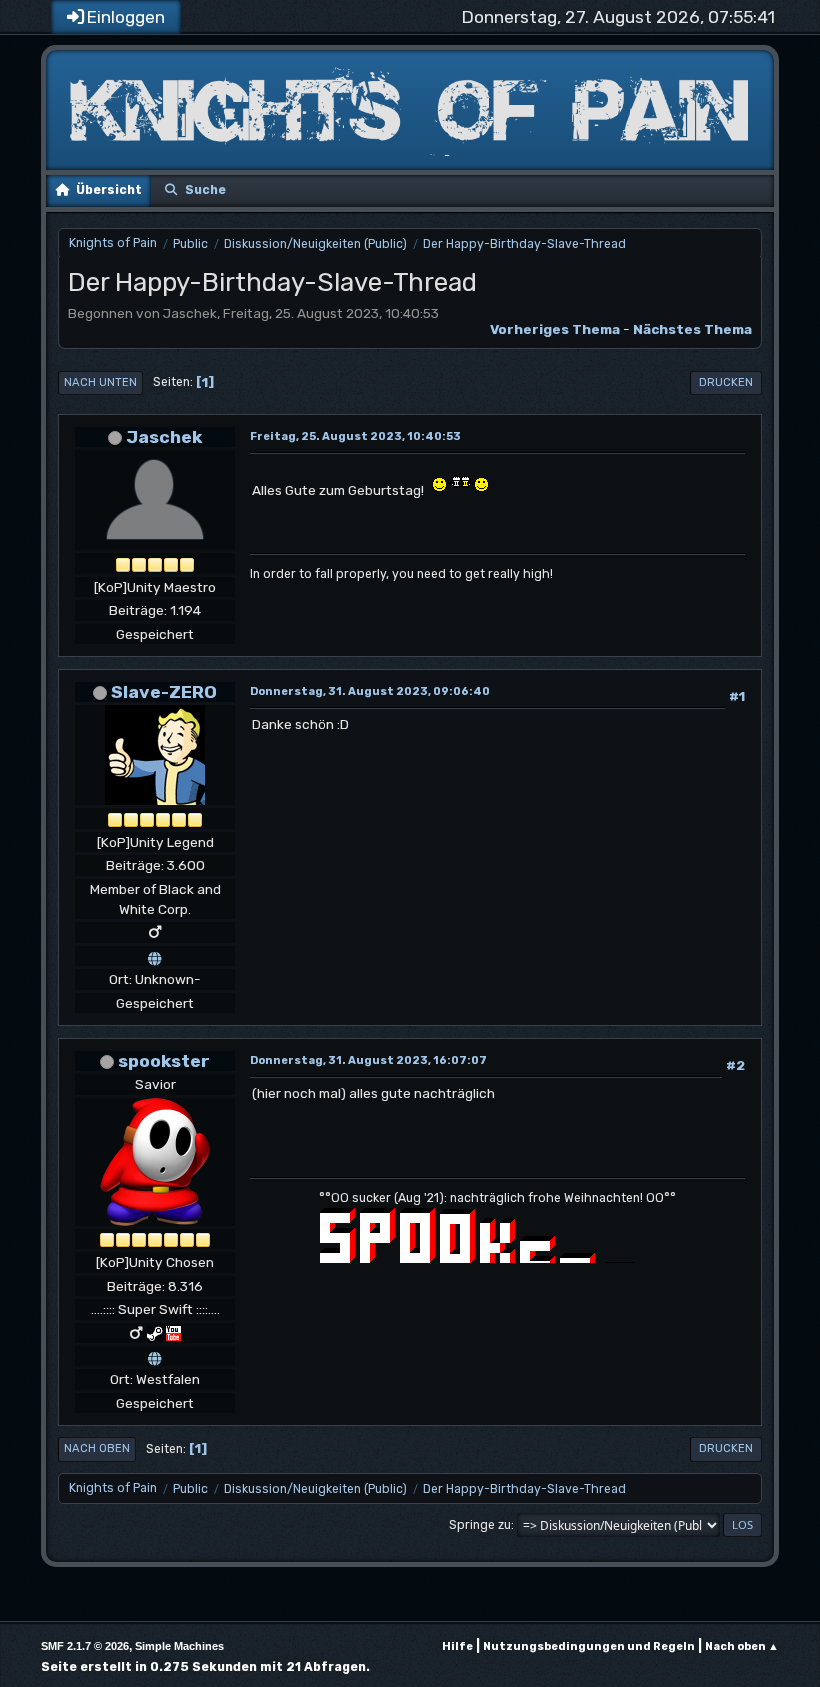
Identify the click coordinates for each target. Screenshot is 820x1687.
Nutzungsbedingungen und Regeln (589, 1646)
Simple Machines (179, 1646)
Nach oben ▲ (742, 1646)
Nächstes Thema (692, 329)
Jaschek (164, 436)
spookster (164, 1060)
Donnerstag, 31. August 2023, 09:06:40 (370, 691)
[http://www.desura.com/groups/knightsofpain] (155, 956)
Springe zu (480, 1525)
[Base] (155, 1356)
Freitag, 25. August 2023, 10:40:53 (355, 436)
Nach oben (97, 1448)
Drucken (726, 382)
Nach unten (100, 382)
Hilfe (457, 1646)
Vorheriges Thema (555, 329)
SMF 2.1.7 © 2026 (85, 1646)
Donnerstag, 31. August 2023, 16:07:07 (368, 1060)
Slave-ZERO (164, 691)
